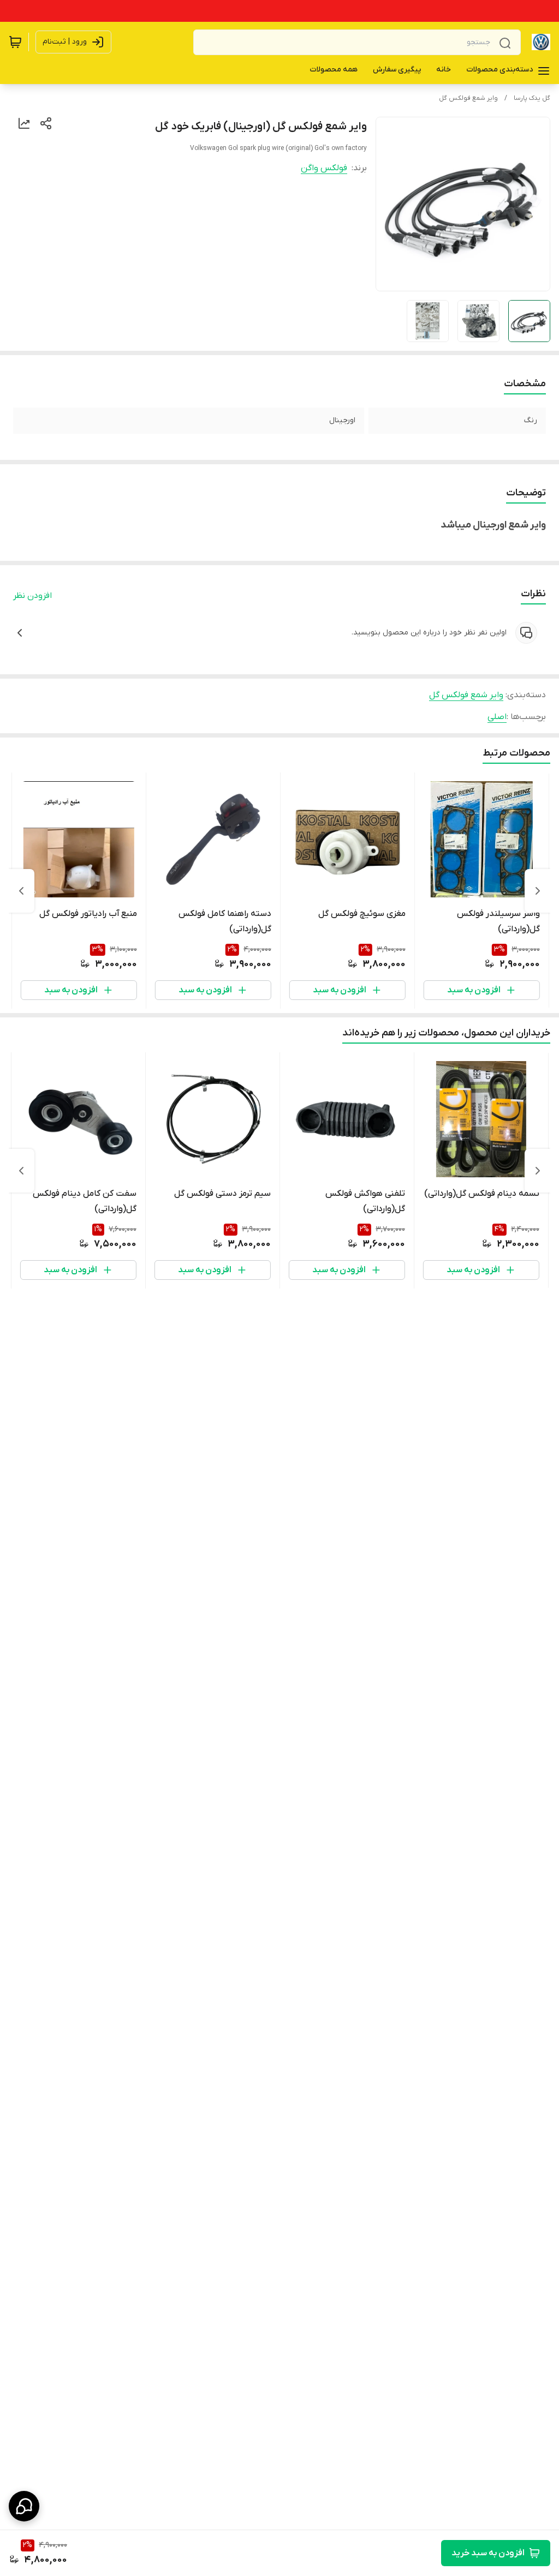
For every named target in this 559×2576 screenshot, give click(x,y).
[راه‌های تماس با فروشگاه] (24, 2506)
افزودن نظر (32, 596)
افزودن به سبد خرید (488, 2553)
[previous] (538, 891)
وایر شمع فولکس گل (468, 98)
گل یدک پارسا (532, 98)
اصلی (497, 717)
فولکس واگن (324, 168)
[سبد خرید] (15, 42)
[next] (21, 891)
